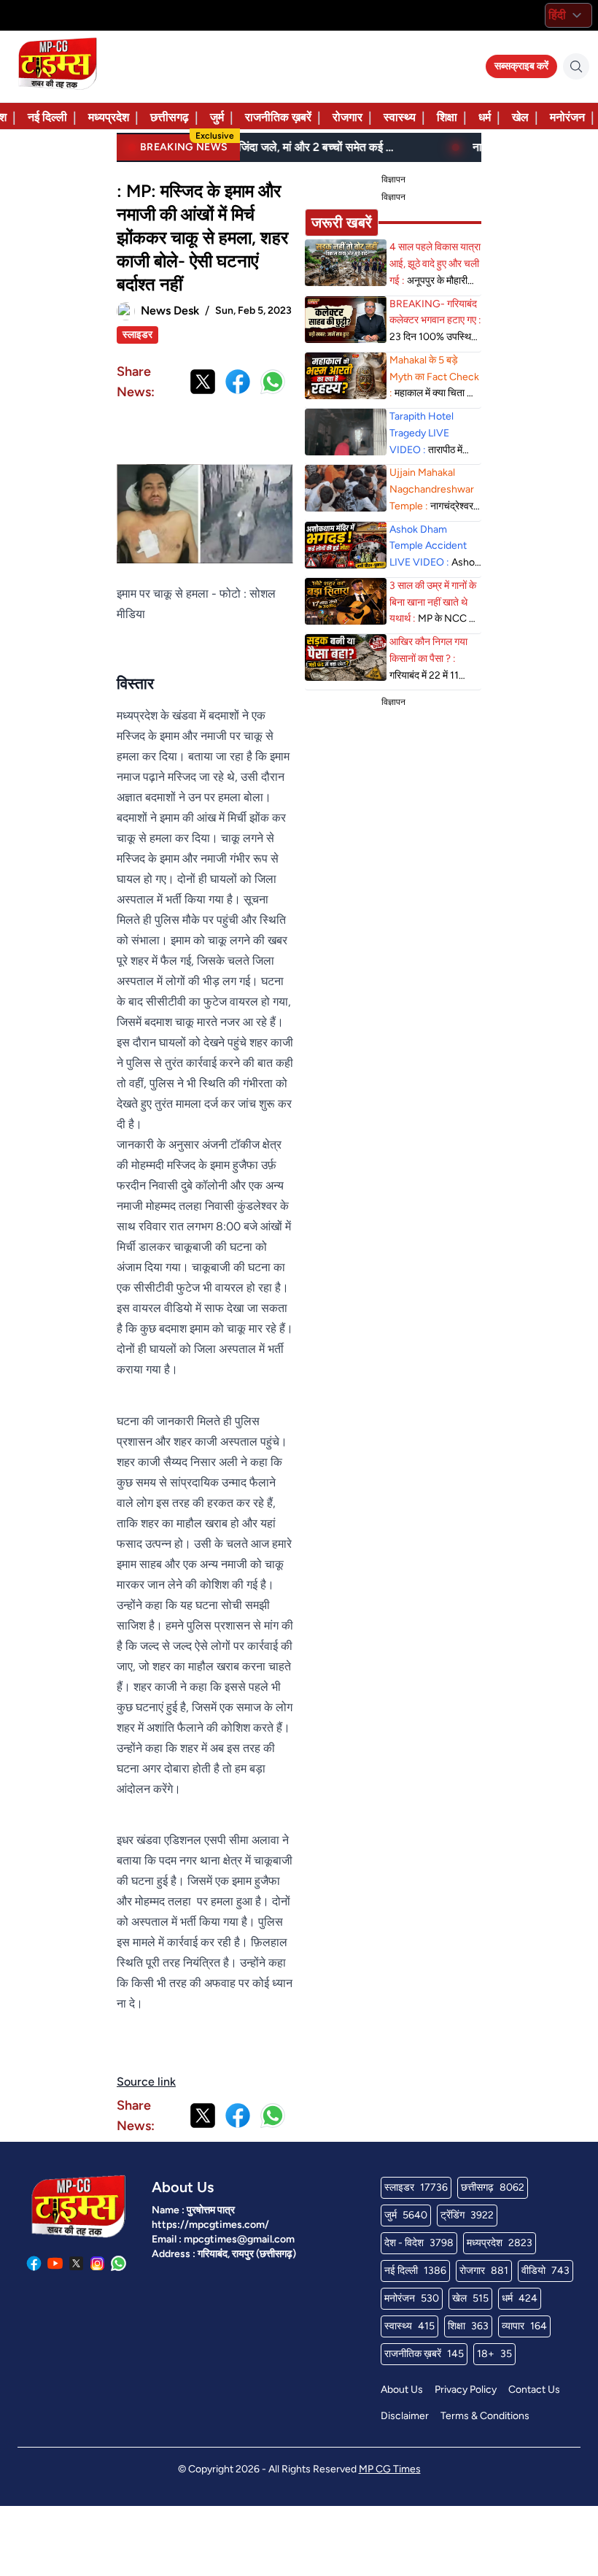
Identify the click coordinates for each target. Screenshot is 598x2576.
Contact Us (534, 2390)
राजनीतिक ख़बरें (278, 117)
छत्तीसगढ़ (170, 117)
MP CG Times (390, 2469)
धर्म (485, 117)
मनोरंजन (567, 117)
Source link (146, 2082)
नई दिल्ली (47, 117)
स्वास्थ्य (400, 117)
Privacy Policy (466, 2390)
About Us (402, 2390)
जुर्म (217, 117)
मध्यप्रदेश (109, 117)
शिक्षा (447, 117)
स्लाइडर (137, 335)
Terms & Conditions (485, 2416)
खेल (520, 117)
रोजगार (347, 117)
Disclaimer (405, 2416)
